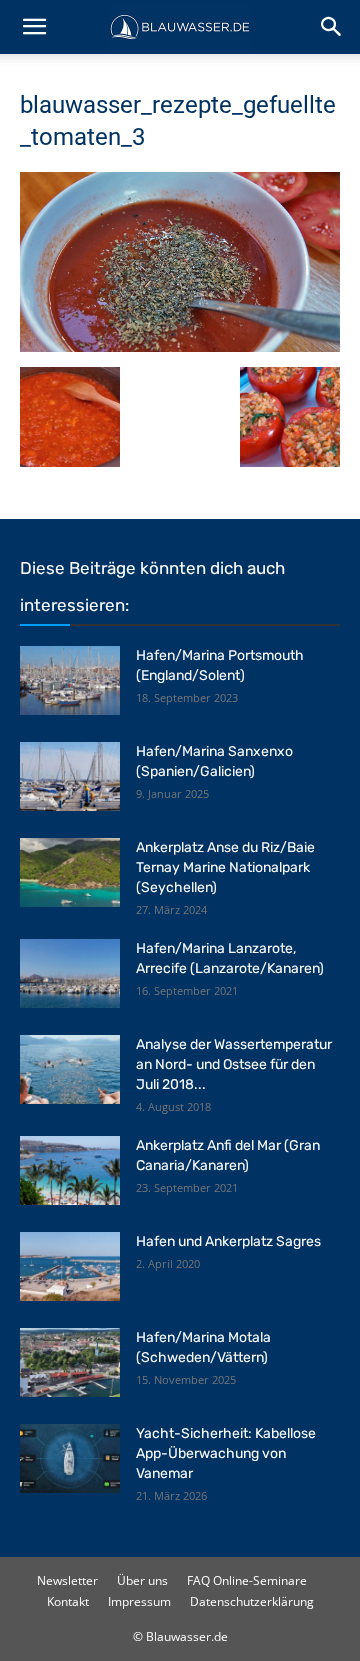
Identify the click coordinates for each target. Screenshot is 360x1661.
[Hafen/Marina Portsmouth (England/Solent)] (70, 680)
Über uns (142, 1580)
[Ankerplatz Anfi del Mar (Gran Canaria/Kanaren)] (70, 1170)
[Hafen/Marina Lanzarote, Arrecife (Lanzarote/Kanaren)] (70, 973)
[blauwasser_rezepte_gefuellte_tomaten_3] (180, 346)
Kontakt (68, 1601)
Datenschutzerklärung (252, 1601)
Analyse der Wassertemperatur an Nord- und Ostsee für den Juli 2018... (234, 1064)
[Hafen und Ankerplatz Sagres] (70, 1266)
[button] (34, 27)
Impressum (139, 1601)
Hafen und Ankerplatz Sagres (228, 1241)
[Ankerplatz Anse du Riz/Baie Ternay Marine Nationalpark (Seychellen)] (70, 872)
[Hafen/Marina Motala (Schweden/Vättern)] (70, 1362)
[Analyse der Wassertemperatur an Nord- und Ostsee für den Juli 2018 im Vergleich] (70, 1069)
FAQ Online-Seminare (247, 1580)
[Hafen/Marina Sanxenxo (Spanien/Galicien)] (70, 776)
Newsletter (67, 1580)
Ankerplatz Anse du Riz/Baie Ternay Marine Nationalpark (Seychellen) (225, 867)
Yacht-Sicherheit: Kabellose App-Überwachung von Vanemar (226, 1453)
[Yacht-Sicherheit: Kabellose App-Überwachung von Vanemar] (70, 1458)
